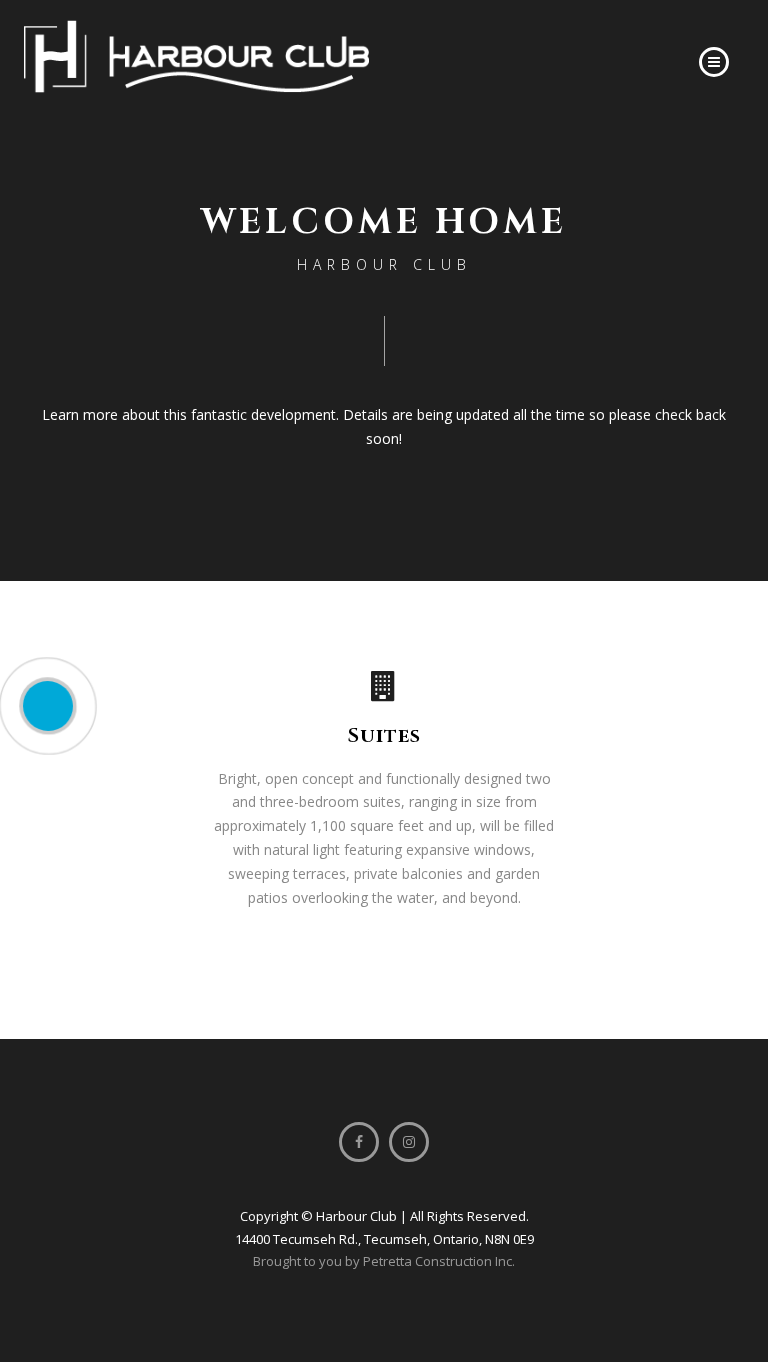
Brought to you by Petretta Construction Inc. (384, 1261)
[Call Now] (48, 706)
